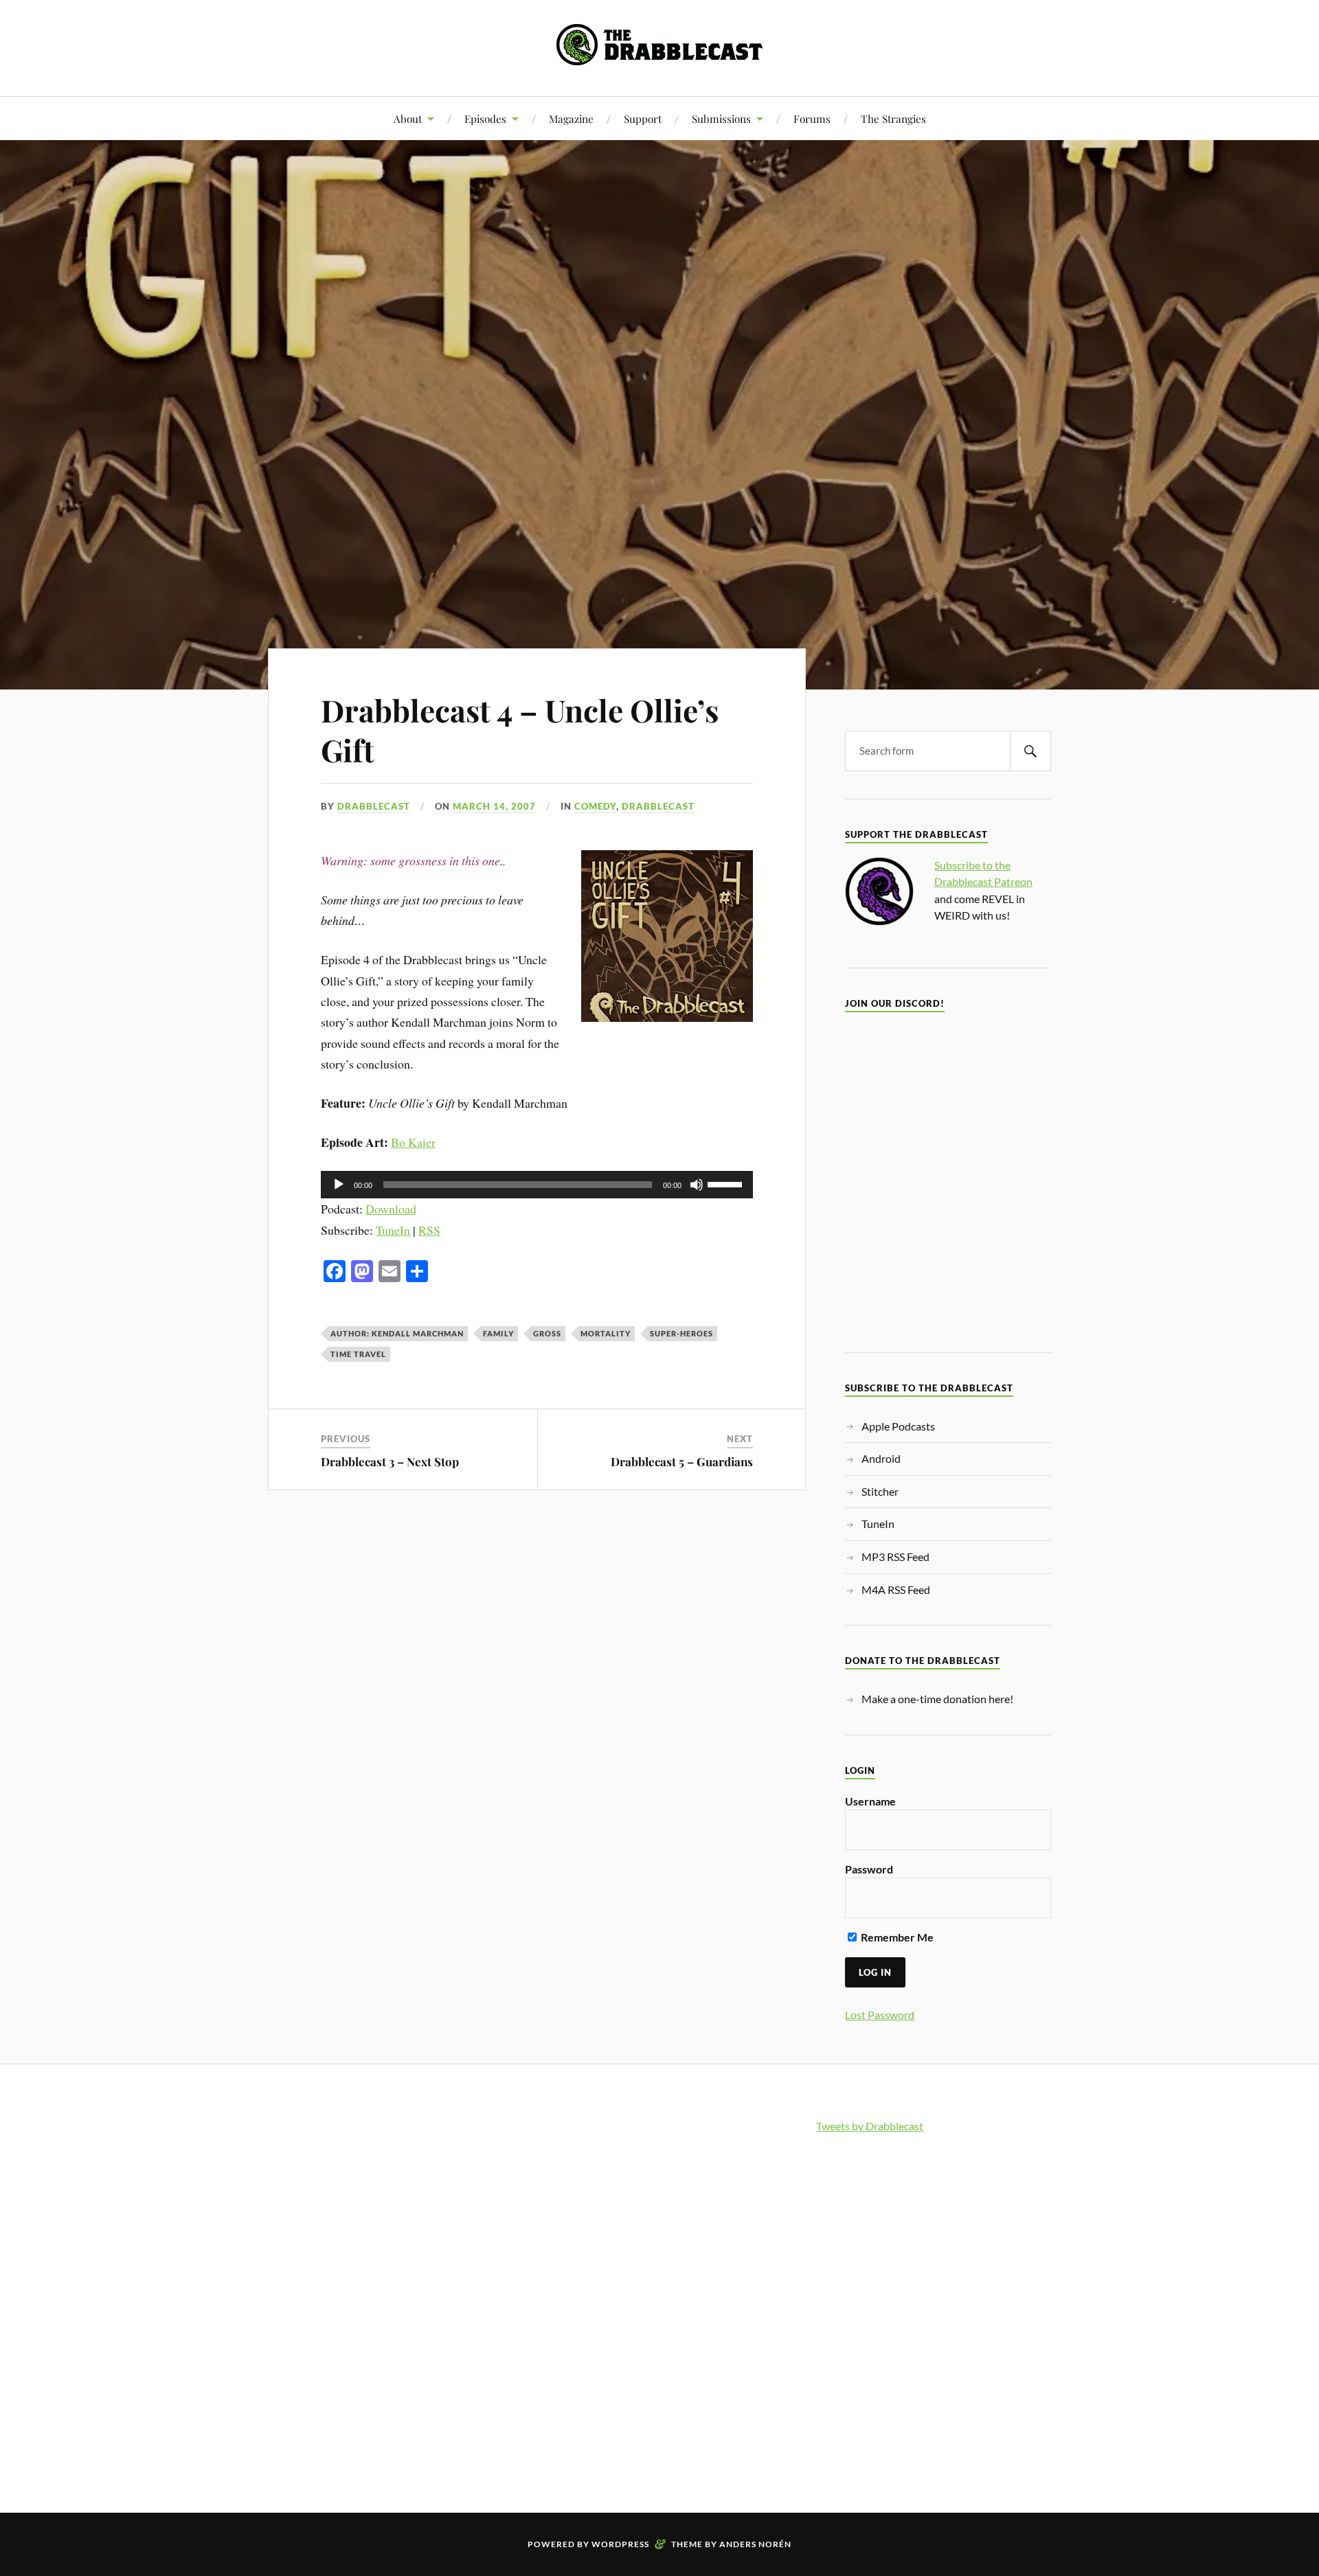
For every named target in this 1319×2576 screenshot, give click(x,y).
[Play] (339, 1185)
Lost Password (880, 2015)
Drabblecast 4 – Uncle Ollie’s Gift (520, 729)
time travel (358, 1354)
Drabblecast (374, 806)
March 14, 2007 (494, 806)
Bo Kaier (413, 1142)
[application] (537, 1185)
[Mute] (697, 1185)
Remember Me (896, 1937)
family (498, 1333)
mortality (606, 1333)
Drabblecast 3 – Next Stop (390, 1461)
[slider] (727, 1183)
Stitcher (880, 1491)
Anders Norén (755, 2544)
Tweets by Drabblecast (870, 2126)
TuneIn (393, 1230)
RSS (429, 1230)
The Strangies (893, 118)
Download (391, 1209)
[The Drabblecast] (659, 55)
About (408, 118)
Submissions (721, 118)
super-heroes (681, 1333)
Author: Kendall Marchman (397, 1333)
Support (643, 118)
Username (870, 1801)
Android (881, 1458)
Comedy (595, 806)
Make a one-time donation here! (937, 1699)
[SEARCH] (1030, 751)
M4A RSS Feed (896, 1589)
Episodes (485, 118)
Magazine (571, 118)
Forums (812, 118)
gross (547, 1333)
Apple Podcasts (898, 1426)
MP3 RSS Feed (895, 1557)
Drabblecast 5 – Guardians (682, 1461)
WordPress (620, 2544)
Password (869, 1869)
